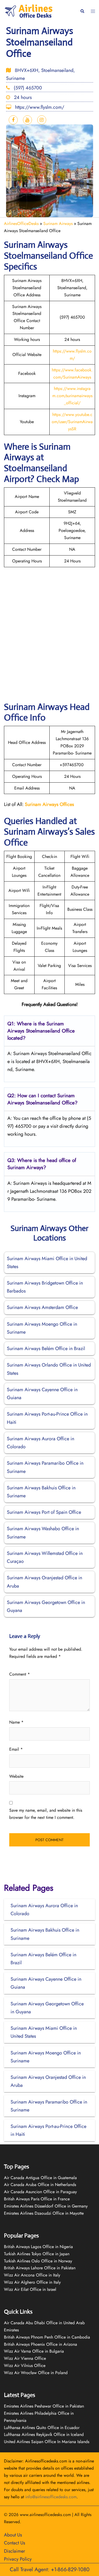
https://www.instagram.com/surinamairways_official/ (72, 396)
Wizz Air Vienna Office (25, 2358)
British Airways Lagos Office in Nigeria (38, 2247)
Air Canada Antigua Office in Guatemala (40, 2178)
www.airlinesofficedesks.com (45, 2515)
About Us (13, 2535)
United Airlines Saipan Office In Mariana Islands (47, 2442)
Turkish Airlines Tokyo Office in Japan (37, 2254)
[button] (82, 11)
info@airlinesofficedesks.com (51, 2497)
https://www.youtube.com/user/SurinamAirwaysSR (72, 422)
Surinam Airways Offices (49, 804)
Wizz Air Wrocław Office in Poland (36, 2373)
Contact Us (15, 2543)
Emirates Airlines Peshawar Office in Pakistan (44, 2406)
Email (16, 1749)
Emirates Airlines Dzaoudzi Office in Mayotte (44, 2213)
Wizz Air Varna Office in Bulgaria (34, 2351)
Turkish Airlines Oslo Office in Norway (38, 2261)
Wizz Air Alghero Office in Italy (32, 2282)
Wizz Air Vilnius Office (25, 2365)
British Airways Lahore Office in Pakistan (40, 2268)
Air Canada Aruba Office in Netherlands (40, 2185)
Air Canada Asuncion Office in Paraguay (40, 2192)
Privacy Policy (18, 2559)
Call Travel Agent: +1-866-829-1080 (50, 2570)
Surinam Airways (58, 224)
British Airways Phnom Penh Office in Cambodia (47, 2337)
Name (16, 1722)
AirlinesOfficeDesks (21, 224)
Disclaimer (15, 2551)
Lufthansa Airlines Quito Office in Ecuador (42, 2428)
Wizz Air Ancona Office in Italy (32, 2275)
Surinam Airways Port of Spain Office (44, 1512)
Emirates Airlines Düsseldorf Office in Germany (46, 2206)
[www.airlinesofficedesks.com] (29, 11)
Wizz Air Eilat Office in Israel (30, 2289)
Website (16, 1776)
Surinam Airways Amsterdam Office (42, 1307)
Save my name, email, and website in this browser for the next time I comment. (46, 1814)
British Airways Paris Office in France (37, 2199)
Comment (20, 1674)
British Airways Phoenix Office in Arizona (41, 2344)
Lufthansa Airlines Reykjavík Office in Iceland (44, 2434)
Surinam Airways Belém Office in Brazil (46, 1348)
